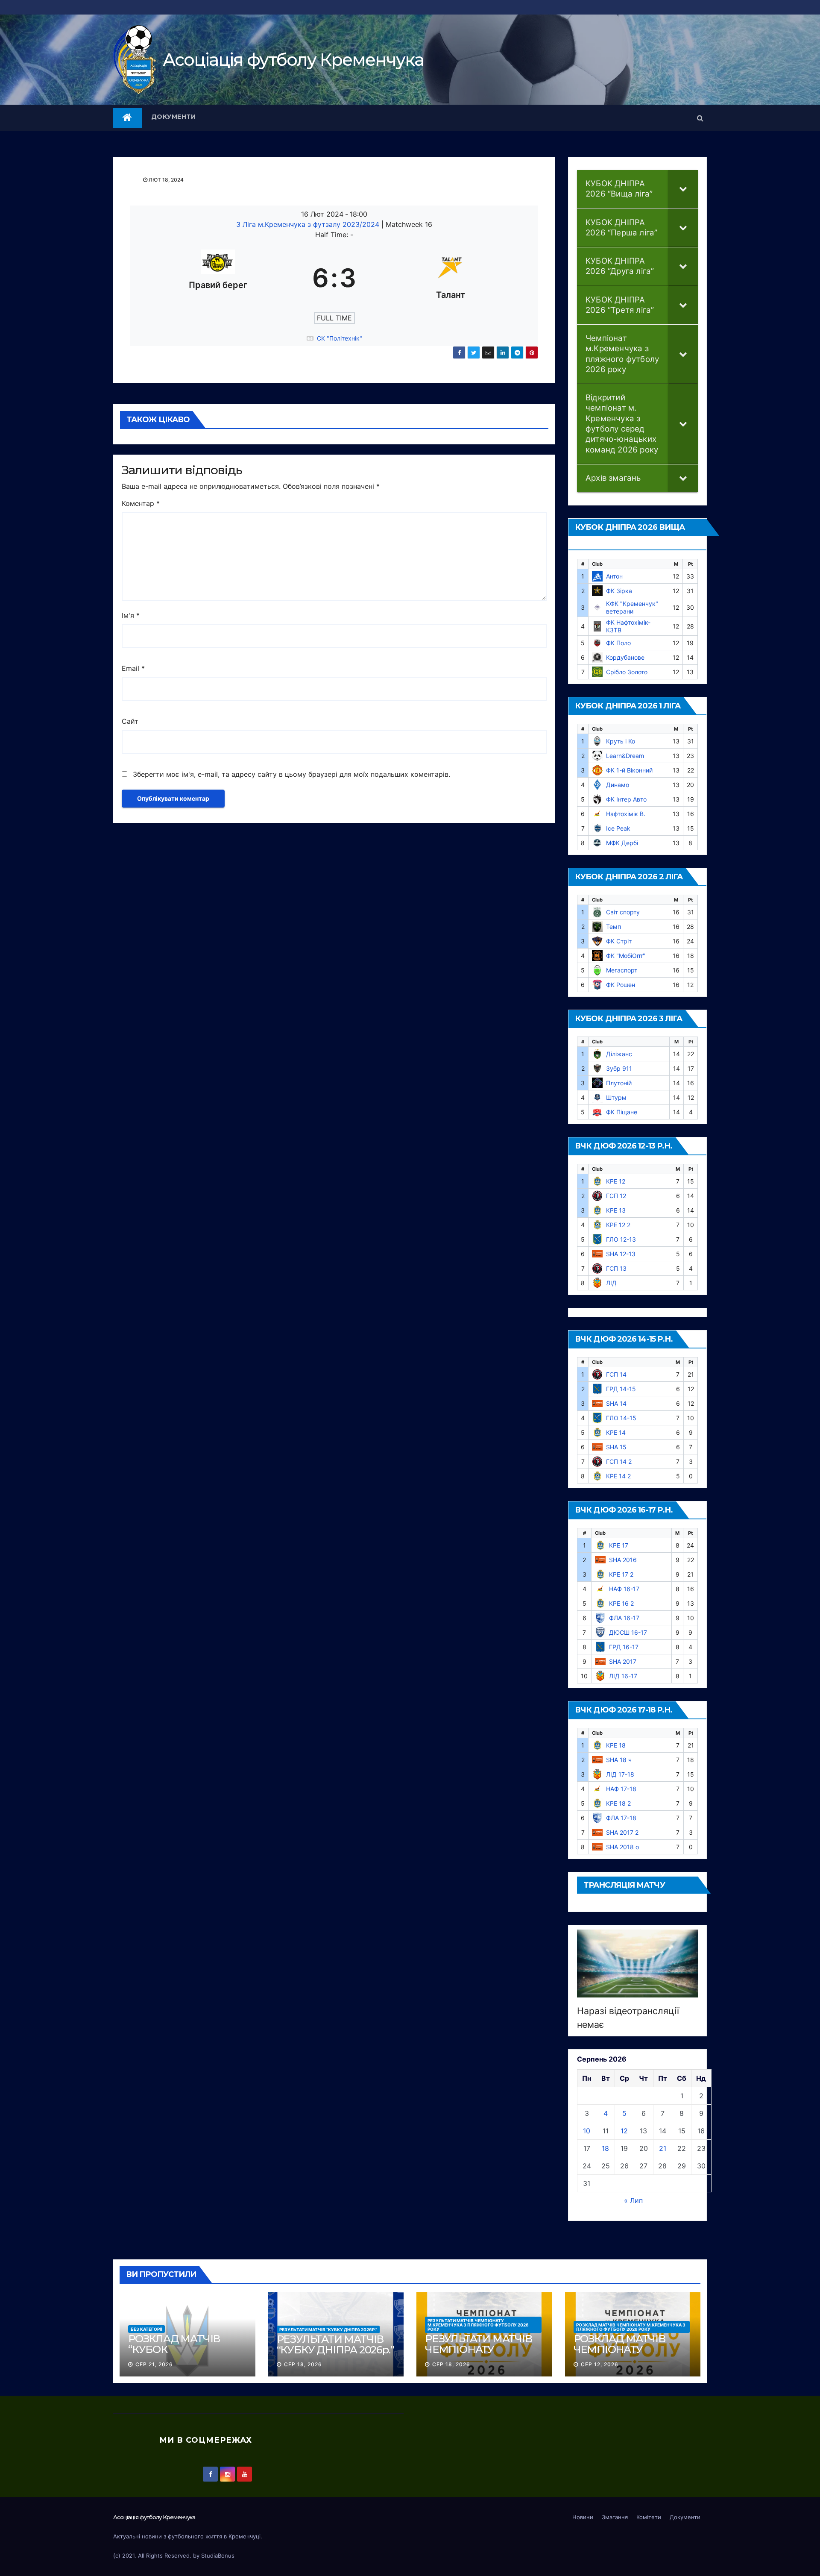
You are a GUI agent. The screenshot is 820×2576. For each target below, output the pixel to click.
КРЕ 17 (619, 1545)
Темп (614, 927)
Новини (583, 2517)
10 (587, 2131)
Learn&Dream (625, 756)
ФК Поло (618, 643)
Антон (614, 576)
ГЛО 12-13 (621, 1239)
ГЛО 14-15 (621, 1418)
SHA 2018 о (622, 1847)
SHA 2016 (623, 1560)
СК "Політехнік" (340, 338)
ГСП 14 (616, 1374)
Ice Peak (618, 828)
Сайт (130, 721)
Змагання (615, 2517)
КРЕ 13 (616, 1210)
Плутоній (619, 1083)
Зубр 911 (619, 1068)
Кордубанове (625, 657)
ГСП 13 (616, 1268)
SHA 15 (616, 1447)
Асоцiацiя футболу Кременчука (293, 60)
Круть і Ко (621, 741)
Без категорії (146, 2329)
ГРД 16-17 (624, 1647)
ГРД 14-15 (621, 1389)
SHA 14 (616, 1403)
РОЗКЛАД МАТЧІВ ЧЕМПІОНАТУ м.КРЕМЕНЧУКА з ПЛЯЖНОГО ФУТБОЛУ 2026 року (631, 2327)
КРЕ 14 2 (618, 1476)
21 (663, 2148)
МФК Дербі (622, 843)
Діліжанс (619, 1054)
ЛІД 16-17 (623, 1676)
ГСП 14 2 (619, 1461)
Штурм (616, 1097)
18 (605, 2148)
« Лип (633, 2200)
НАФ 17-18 (621, 1789)
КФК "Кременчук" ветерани (632, 607)
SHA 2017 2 (622, 1832)
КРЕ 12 (616, 1181)
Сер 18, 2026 (303, 2364)
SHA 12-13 (621, 1254)
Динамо (618, 785)
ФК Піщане (622, 1112)
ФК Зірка (619, 591)
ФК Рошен (621, 985)
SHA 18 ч (619, 1760)
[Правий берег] (218, 278)
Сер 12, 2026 (600, 2364)
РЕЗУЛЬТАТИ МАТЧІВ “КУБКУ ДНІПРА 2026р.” (328, 2329)
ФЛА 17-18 (621, 1818)
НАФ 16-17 (624, 1589)
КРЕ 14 (616, 1432)
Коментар (141, 503)
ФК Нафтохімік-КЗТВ (628, 626)
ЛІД (611, 1283)
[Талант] (451, 278)
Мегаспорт (622, 970)
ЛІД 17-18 (620, 1774)
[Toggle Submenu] (683, 189)
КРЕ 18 (616, 1745)
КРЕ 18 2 (618, 1803)
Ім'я (131, 615)
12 (624, 2131)
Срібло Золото (627, 672)
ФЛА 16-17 (624, 1618)
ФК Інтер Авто (626, 799)
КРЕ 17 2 (621, 1574)
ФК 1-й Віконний (629, 770)
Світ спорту (623, 912)
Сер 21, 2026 (154, 2364)
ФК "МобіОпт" (626, 956)
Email (133, 668)
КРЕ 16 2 (621, 1603)
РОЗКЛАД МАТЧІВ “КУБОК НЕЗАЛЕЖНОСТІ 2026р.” (174, 2355)
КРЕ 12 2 (618, 1225)
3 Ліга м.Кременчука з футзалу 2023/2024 (309, 224)
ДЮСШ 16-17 (628, 1632)
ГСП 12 (616, 1196)
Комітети (649, 2517)
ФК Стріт (619, 941)
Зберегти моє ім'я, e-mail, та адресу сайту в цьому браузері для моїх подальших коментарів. (291, 774)
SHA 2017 (623, 1661)
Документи (174, 117)
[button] (700, 118)
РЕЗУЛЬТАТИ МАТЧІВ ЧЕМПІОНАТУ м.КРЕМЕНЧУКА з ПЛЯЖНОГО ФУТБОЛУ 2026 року (478, 2325)
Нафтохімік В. (626, 814)
